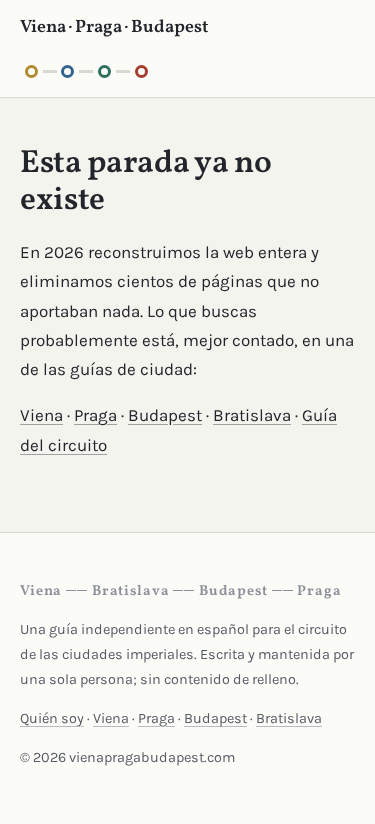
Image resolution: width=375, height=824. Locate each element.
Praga (95, 415)
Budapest (165, 415)
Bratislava (252, 415)
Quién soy (52, 718)
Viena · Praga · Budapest (114, 27)
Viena (41, 415)
